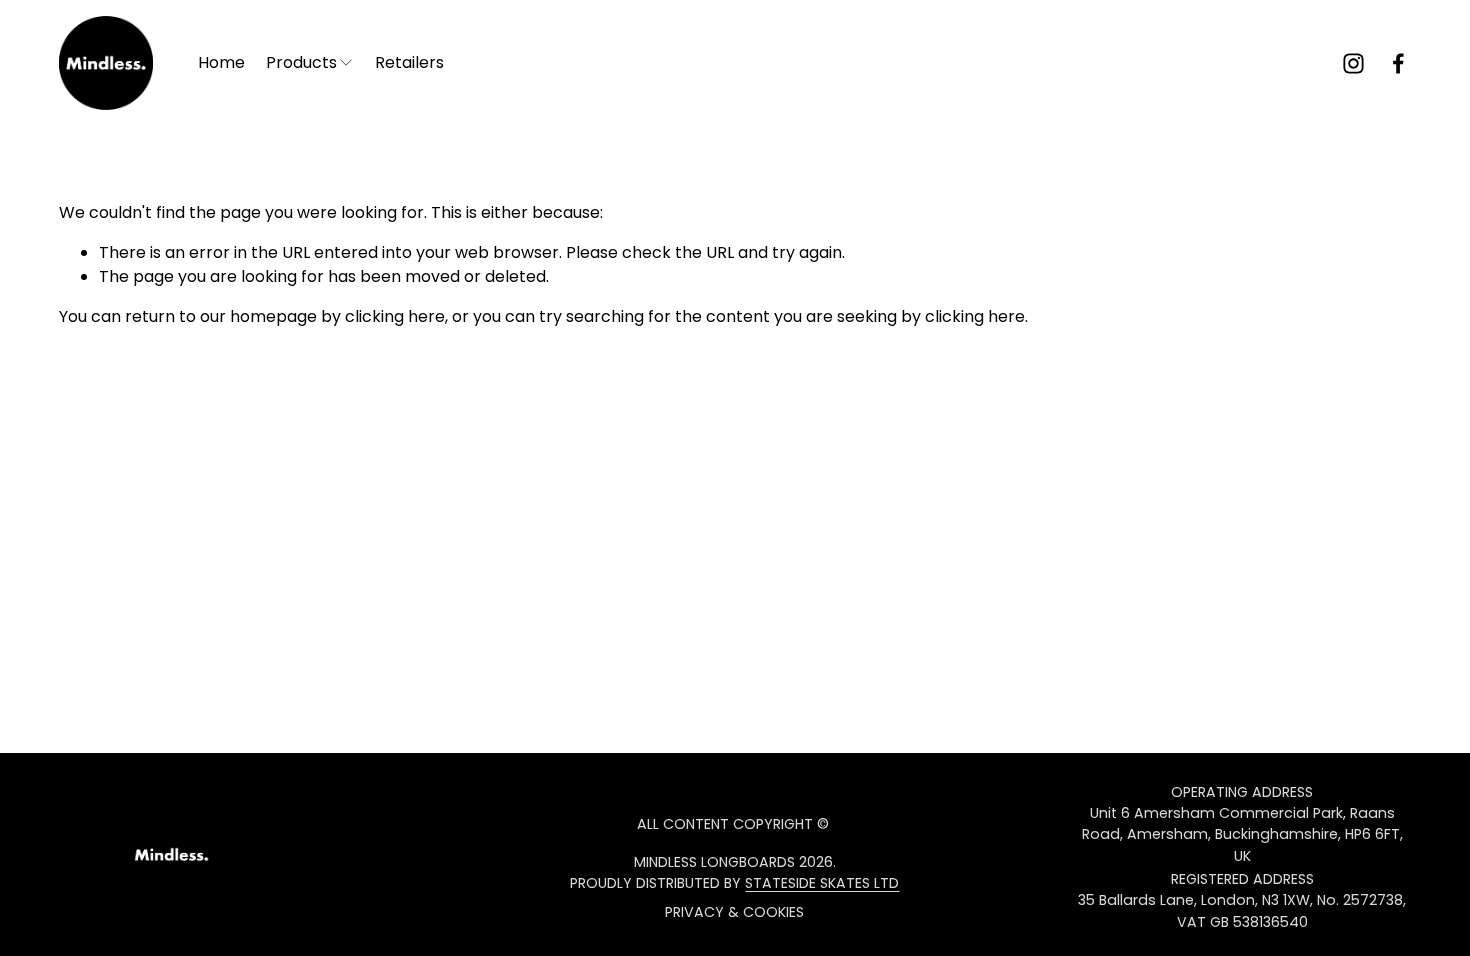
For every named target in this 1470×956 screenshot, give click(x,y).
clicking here (395, 316)
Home (221, 62)
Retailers (409, 62)
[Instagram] (1353, 63)
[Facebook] (1398, 63)
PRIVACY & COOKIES (734, 912)
